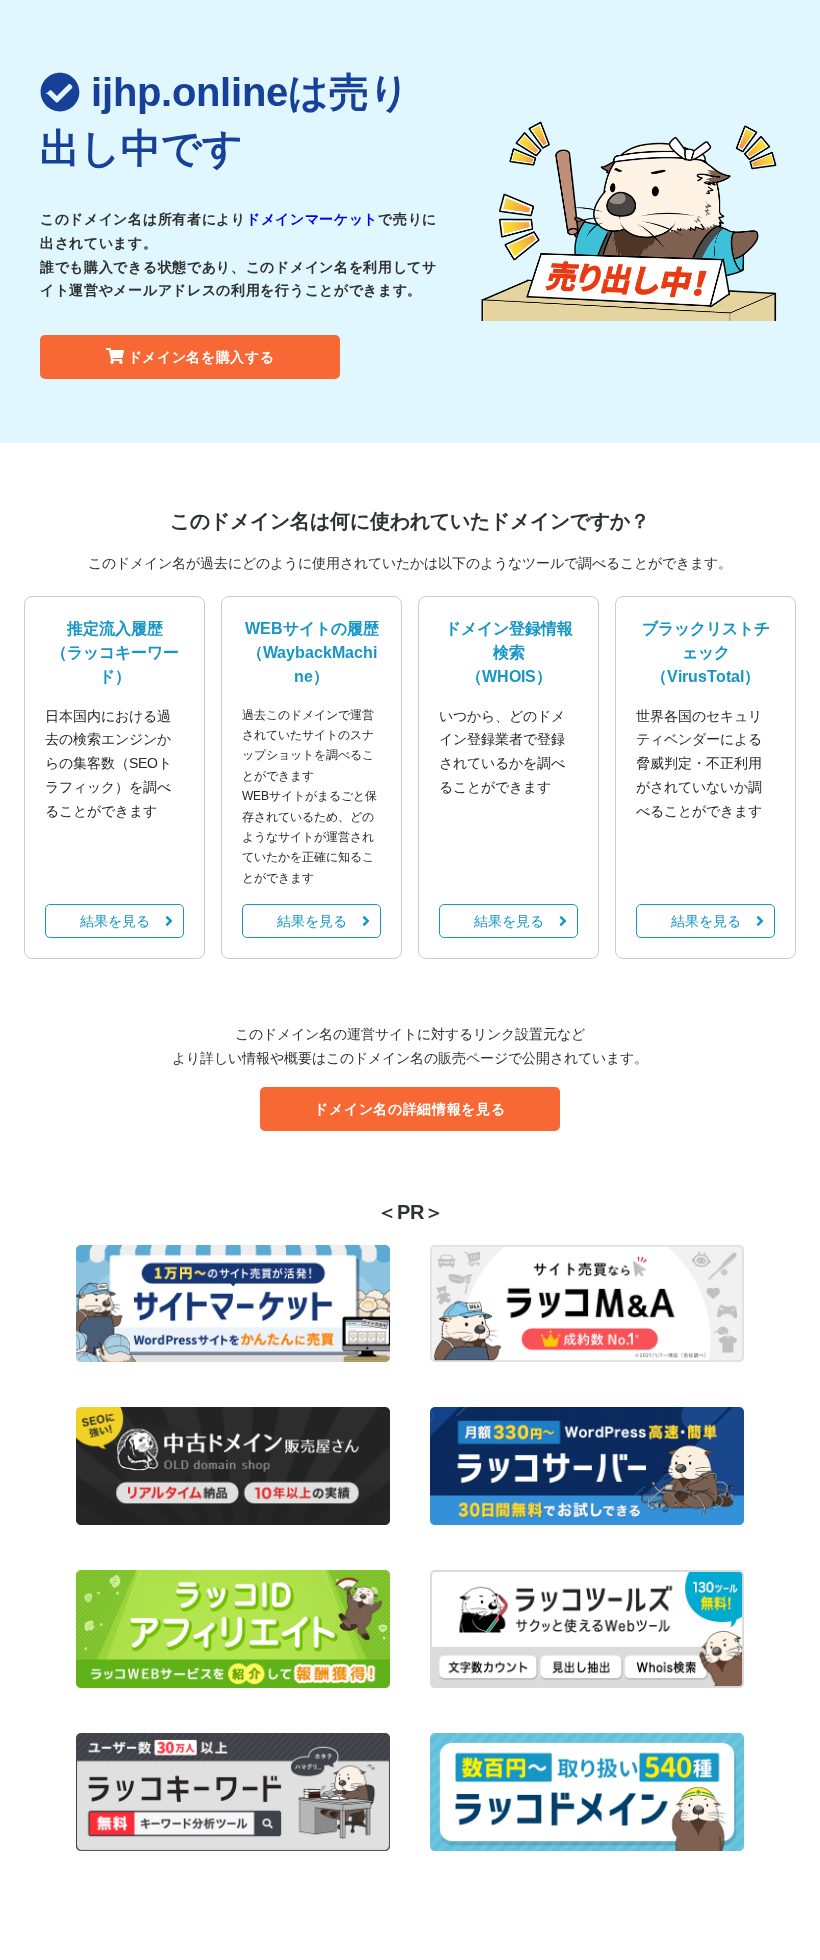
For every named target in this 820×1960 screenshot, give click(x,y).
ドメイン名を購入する (201, 357)
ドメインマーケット (312, 219)
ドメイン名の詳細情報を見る (409, 1109)
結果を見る (115, 921)
